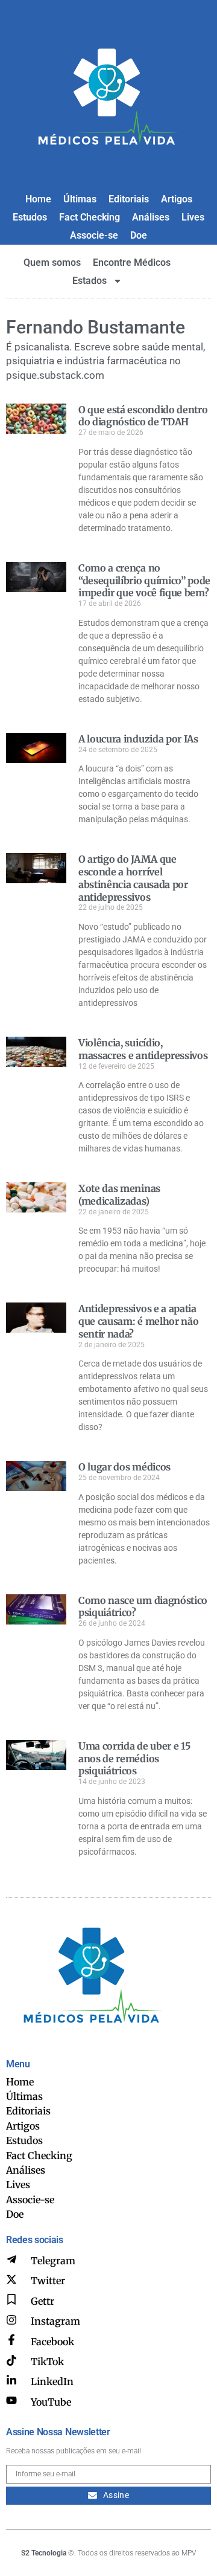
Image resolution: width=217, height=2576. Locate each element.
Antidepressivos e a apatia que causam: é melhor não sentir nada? (138, 1321)
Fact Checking (90, 217)
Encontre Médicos (132, 262)
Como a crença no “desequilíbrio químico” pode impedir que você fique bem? (144, 581)
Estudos (30, 217)
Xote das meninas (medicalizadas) (119, 1195)
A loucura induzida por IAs (138, 739)
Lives (193, 217)
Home (38, 199)
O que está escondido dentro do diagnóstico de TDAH (143, 416)
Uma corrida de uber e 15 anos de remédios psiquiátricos (134, 1759)
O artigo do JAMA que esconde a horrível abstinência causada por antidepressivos (133, 878)
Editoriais (129, 199)
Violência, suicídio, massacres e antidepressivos (143, 1049)
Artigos (177, 199)
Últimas (80, 199)
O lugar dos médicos (124, 1467)
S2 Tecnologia (44, 2553)
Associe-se (94, 235)
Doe (139, 235)
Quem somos (52, 262)
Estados (90, 281)
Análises (151, 217)
